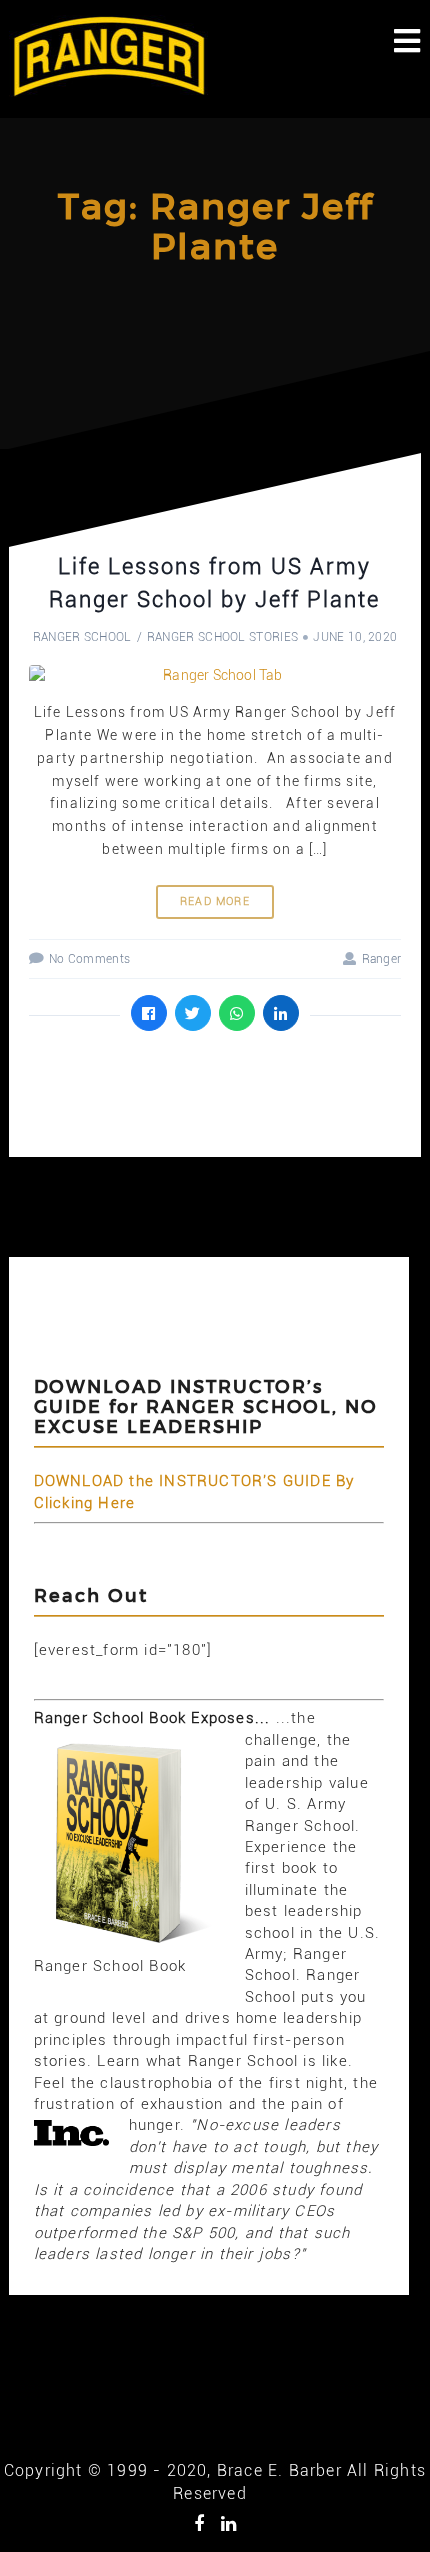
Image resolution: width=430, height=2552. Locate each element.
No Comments (89, 959)
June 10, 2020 (355, 637)
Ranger (381, 959)
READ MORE (215, 901)
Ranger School (82, 637)
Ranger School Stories (222, 637)
